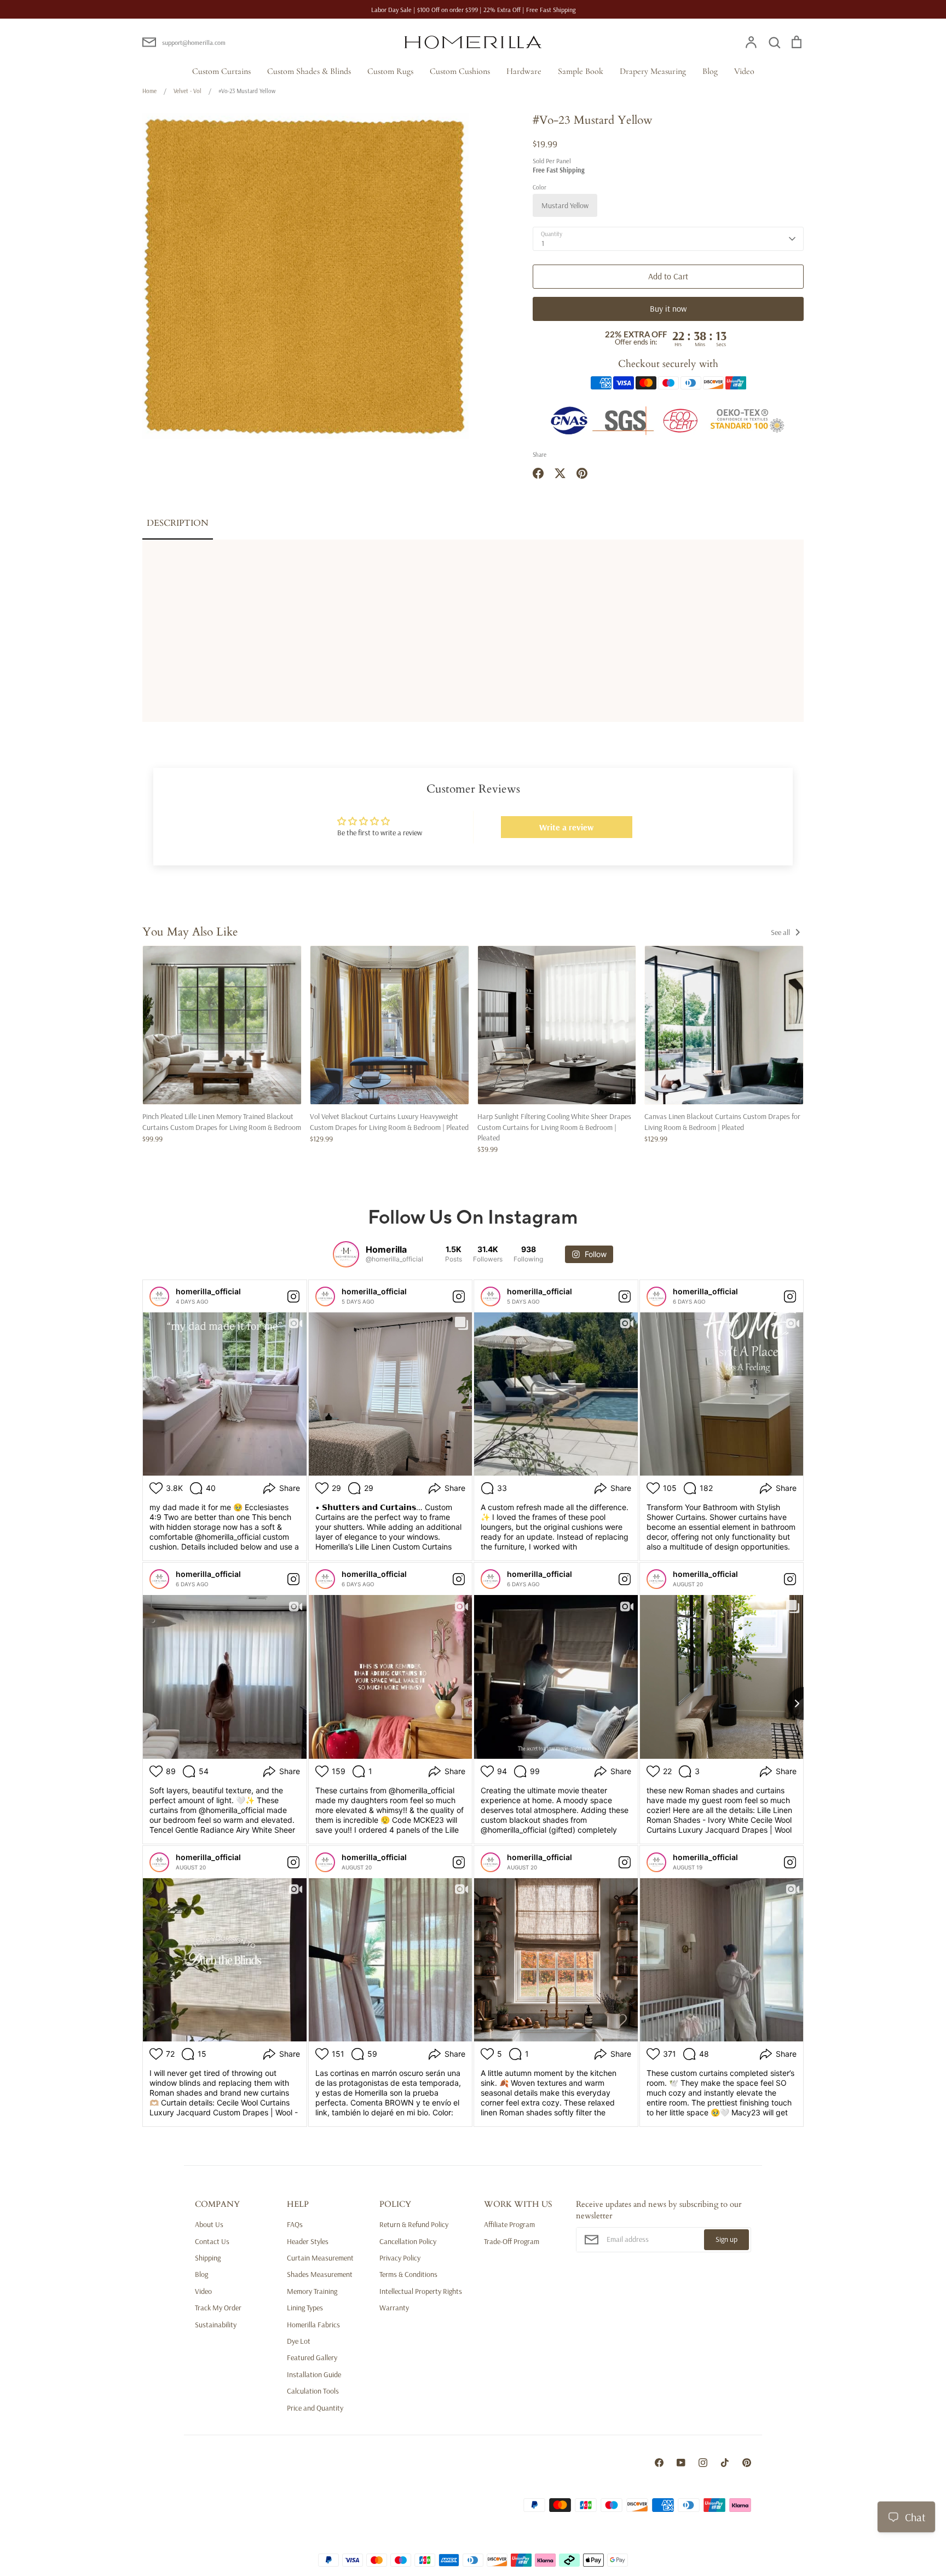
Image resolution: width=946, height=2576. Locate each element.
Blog (710, 71)
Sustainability (216, 2325)
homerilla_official (208, 1291)
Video (744, 71)
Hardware (524, 71)
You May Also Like (190, 932)
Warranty (394, 2308)
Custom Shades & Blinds (309, 71)
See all (781, 932)
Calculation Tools (313, 2391)
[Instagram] (703, 2463)
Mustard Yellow (565, 205)
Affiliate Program (509, 2224)
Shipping (208, 2258)
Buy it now (668, 308)
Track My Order (218, 2308)
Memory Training (312, 2291)
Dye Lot (299, 2341)
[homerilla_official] (159, 1296)
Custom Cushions (460, 71)
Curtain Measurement (320, 2258)
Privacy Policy (400, 2258)
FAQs (295, 2224)
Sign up (726, 2239)
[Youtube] (681, 2463)
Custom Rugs (390, 71)
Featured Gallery (312, 2357)
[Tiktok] (725, 2463)
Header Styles (308, 2241)
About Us (209, 2224)
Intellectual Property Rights (421, 2291)
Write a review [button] (566, 827)
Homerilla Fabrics (313, 2325)
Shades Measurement (320, 2274)
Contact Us (212, 2241)
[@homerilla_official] (346, 1254)
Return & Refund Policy (414, 2224)
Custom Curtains (221, 71)
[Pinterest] (747, 2463)
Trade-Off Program (512, 2241)
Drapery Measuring (653, 71)
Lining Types (305, 2308)
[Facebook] (659, 2463)
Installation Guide (314, 2374)
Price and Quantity (315, 2408)
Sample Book (581, 71)
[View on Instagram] (293, 1296)
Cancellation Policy (408, 2241)
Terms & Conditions (408, 2274)
